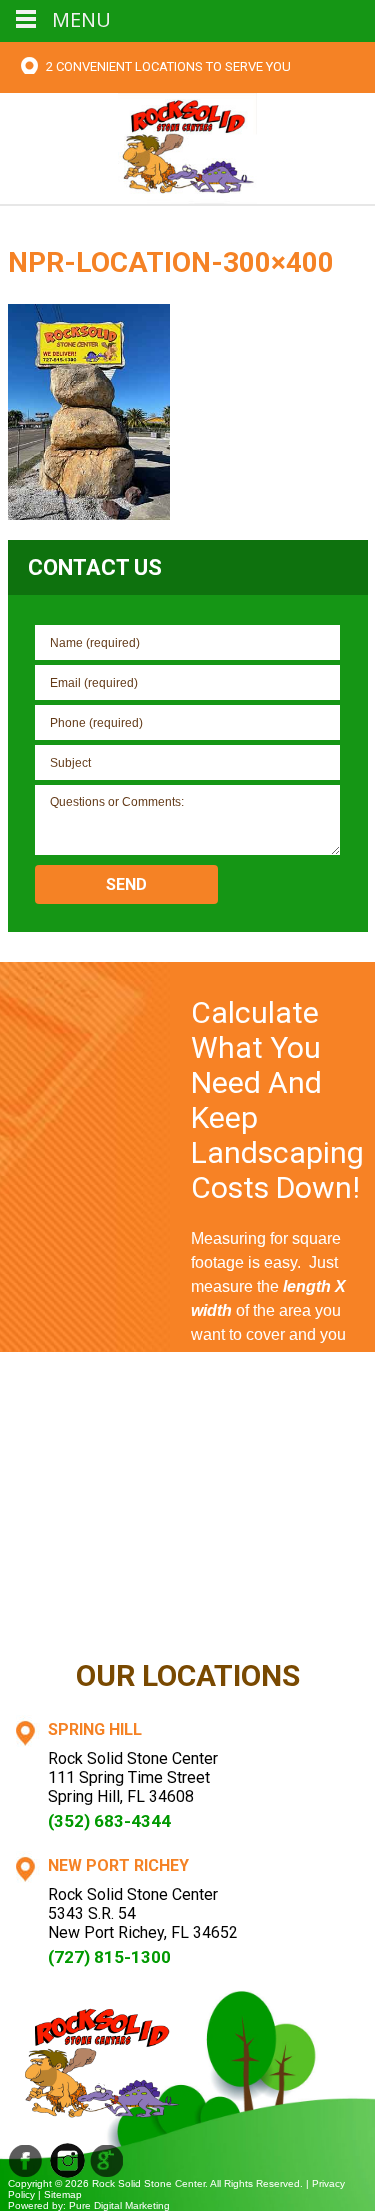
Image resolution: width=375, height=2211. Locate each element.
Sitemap (63, 2194)
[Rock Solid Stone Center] (188, 146)
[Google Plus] (67, 2160)
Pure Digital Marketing (119, 2205)
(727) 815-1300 (109, 1957)
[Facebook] (25, 2160)
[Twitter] (107, 2160)
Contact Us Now (279, 1611)
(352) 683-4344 (109, 1821)
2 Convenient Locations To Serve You (168, 66)
